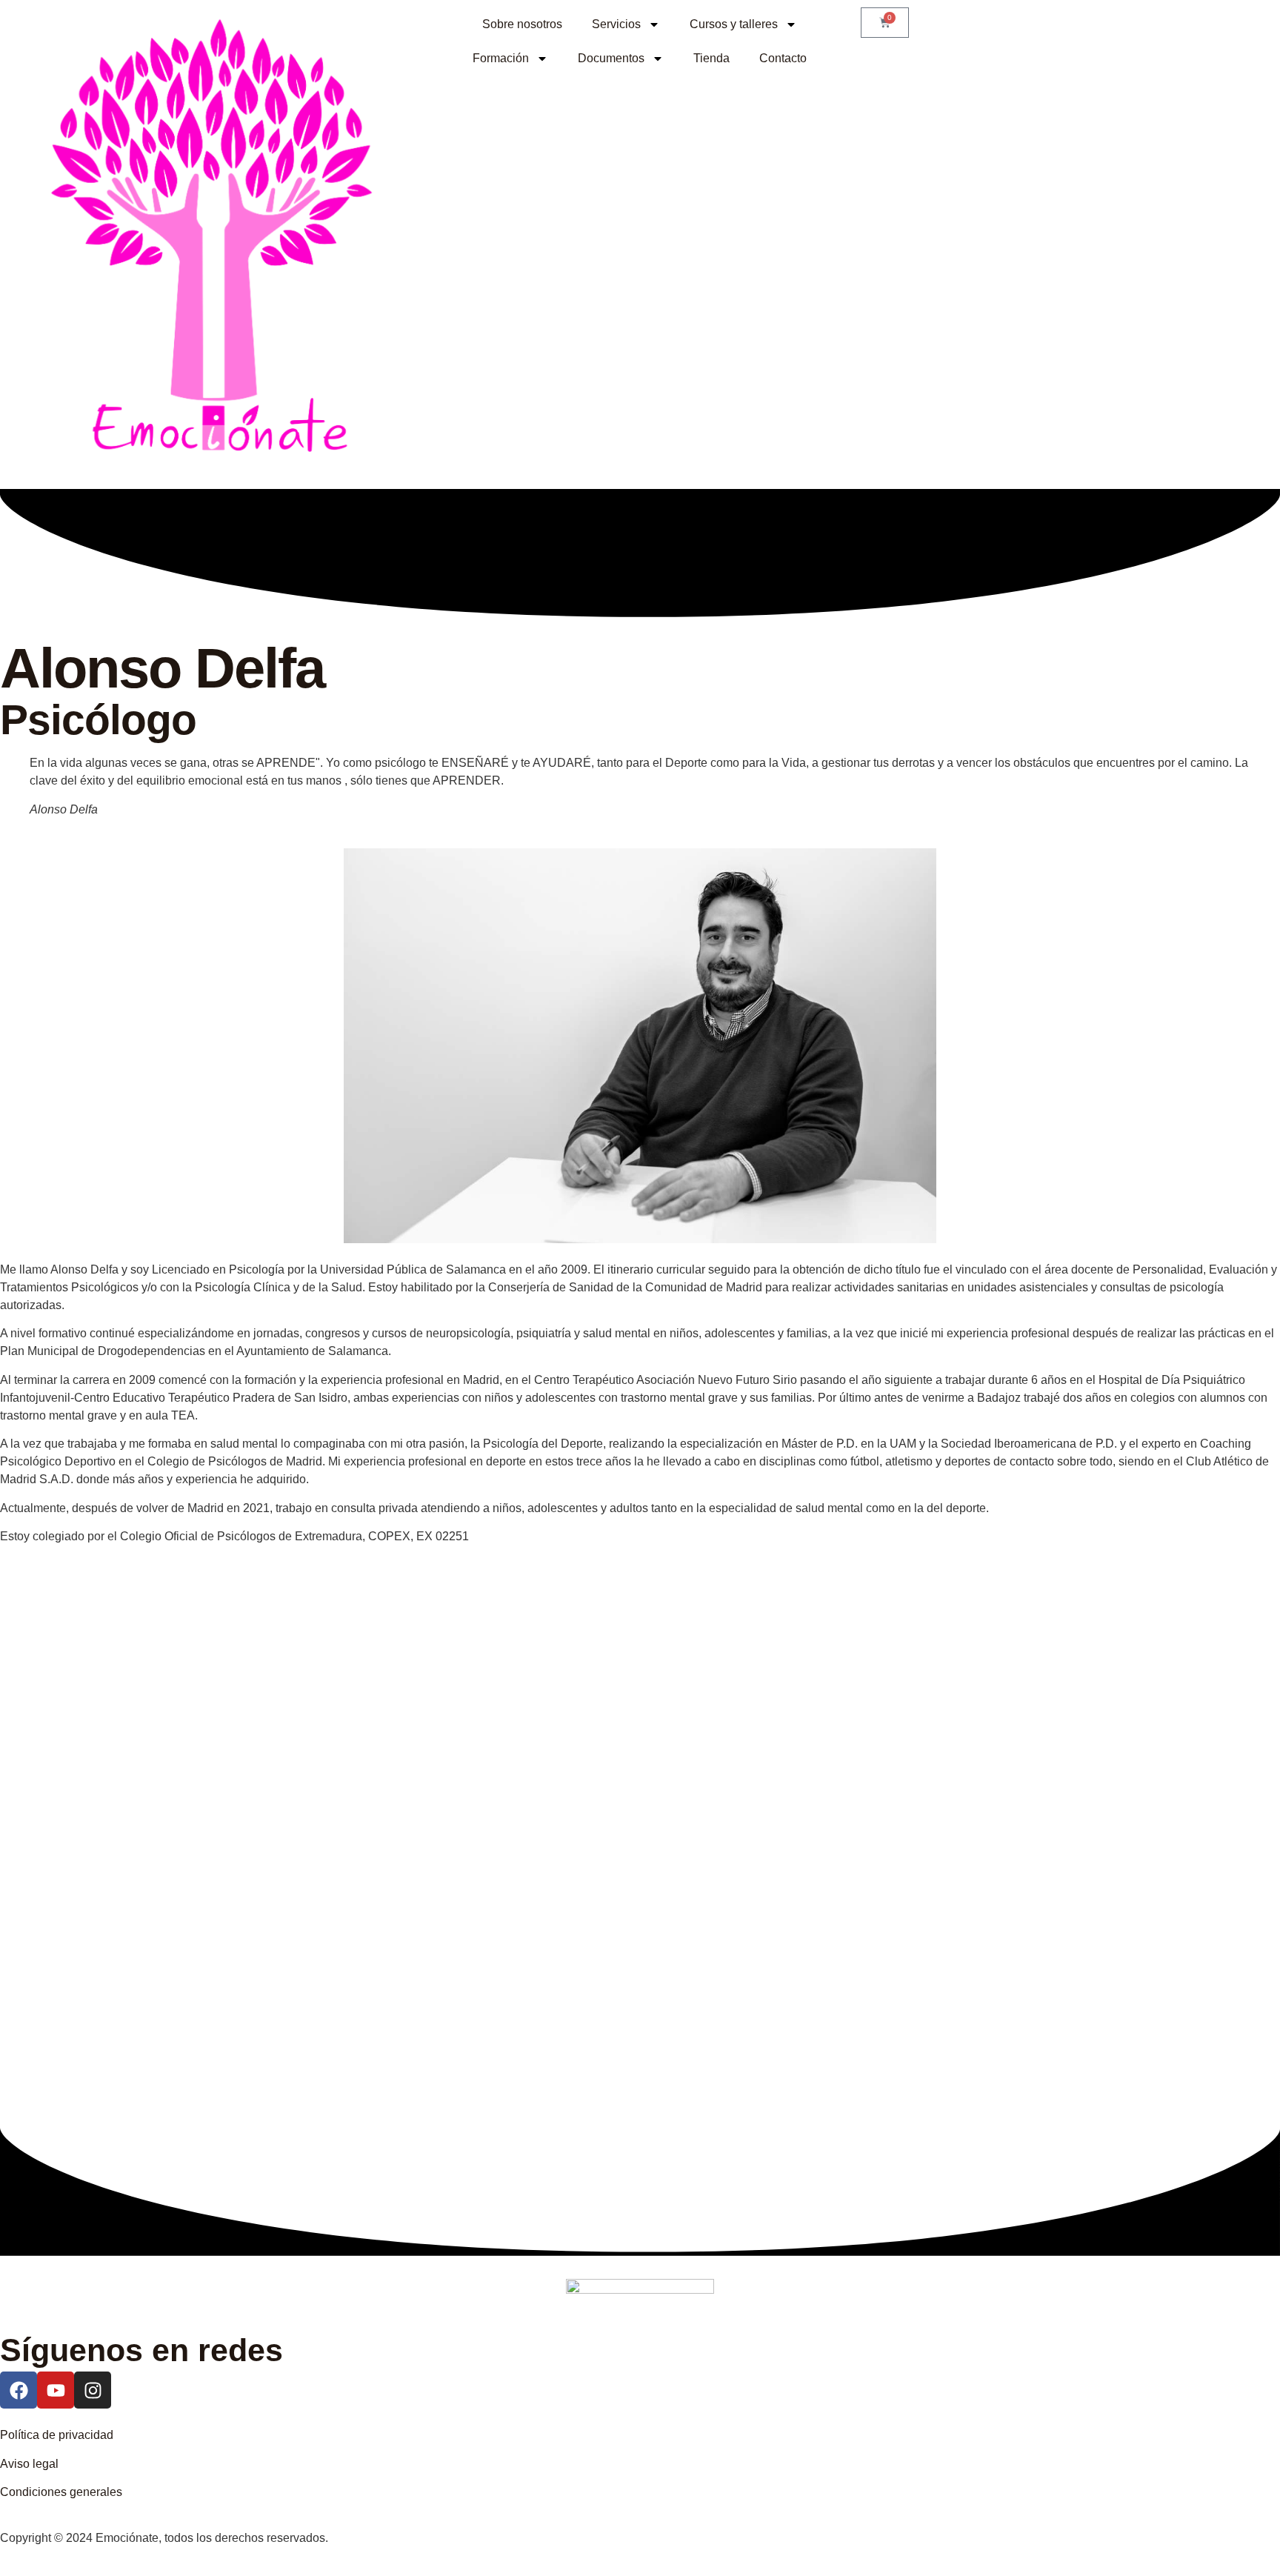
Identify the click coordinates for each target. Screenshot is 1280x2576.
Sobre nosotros (522, 24)
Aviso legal (29, 2464)
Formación (501, 58)
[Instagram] (93, 2390)
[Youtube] (56, 2390)
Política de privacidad (57, 2435)
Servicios (616, 24)
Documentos (611, 58)
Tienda (711, 58)
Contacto (783, 58)
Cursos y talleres (734, 24)
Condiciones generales (61, 2492)
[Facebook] (19, 2390)
